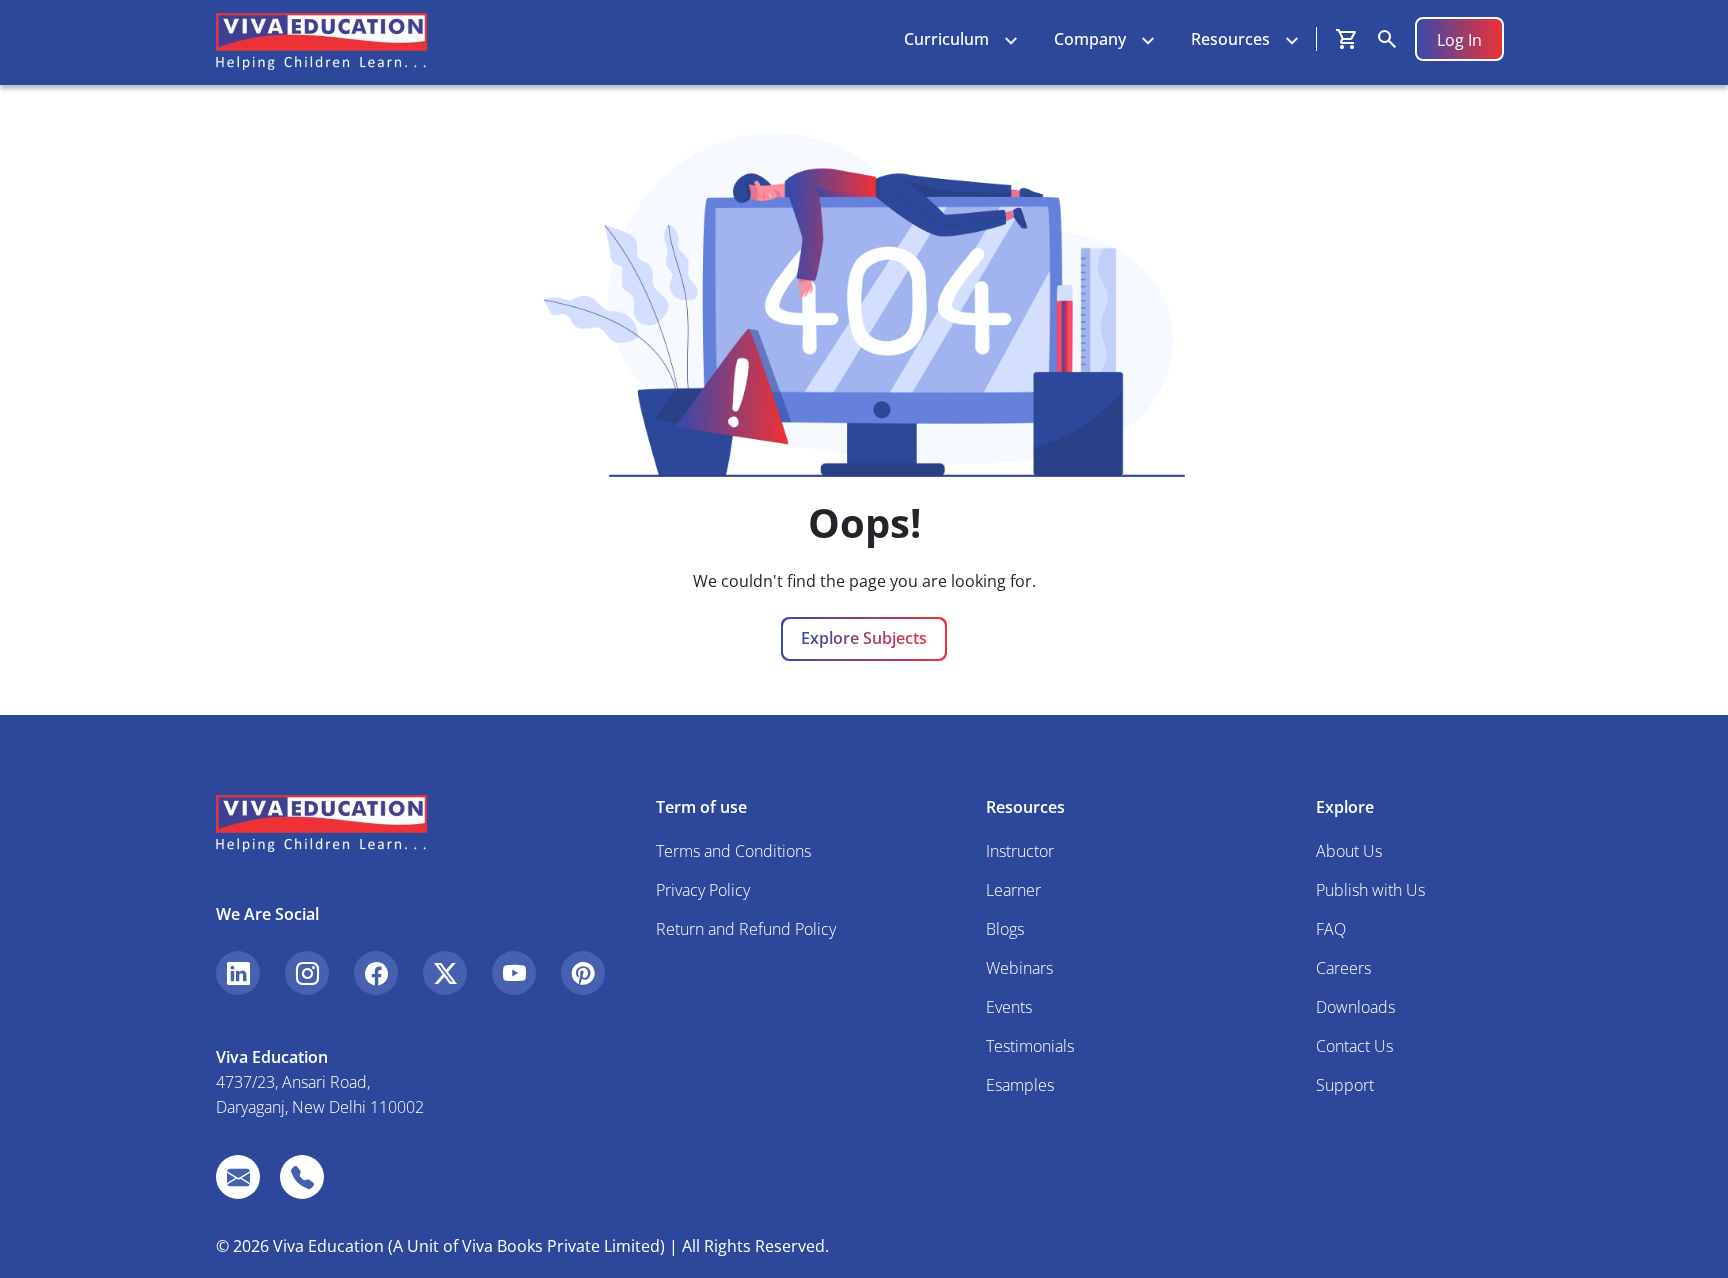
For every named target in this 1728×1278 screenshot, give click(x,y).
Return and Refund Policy (746, 929)
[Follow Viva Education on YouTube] (514, 973)
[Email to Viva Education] (238, 1177)
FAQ (1331, 929)
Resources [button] (1230, 39)
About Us (1349, 851)
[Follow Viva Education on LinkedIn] (238, 973)
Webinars (1019, 968)
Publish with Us (1370, 890)
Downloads (1355, 1007)
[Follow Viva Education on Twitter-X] (445, 973)
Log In (1459, 40)
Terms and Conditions (733, 851)
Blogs (1005, 929)
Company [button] (1090, 39)
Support (1345, 1085)
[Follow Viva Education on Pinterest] (583, 973)
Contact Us (1354, 1046)
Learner (1013, 890)
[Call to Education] (302, 1177)
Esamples (1020, 1085)
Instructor (1020, 851)
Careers (1343, 968)
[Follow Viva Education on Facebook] (376, 973)
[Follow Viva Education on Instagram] (307, 973)
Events (1009, 1007)
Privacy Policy (703, 890)
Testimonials (1030, 1046)
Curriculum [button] (946, 39)
